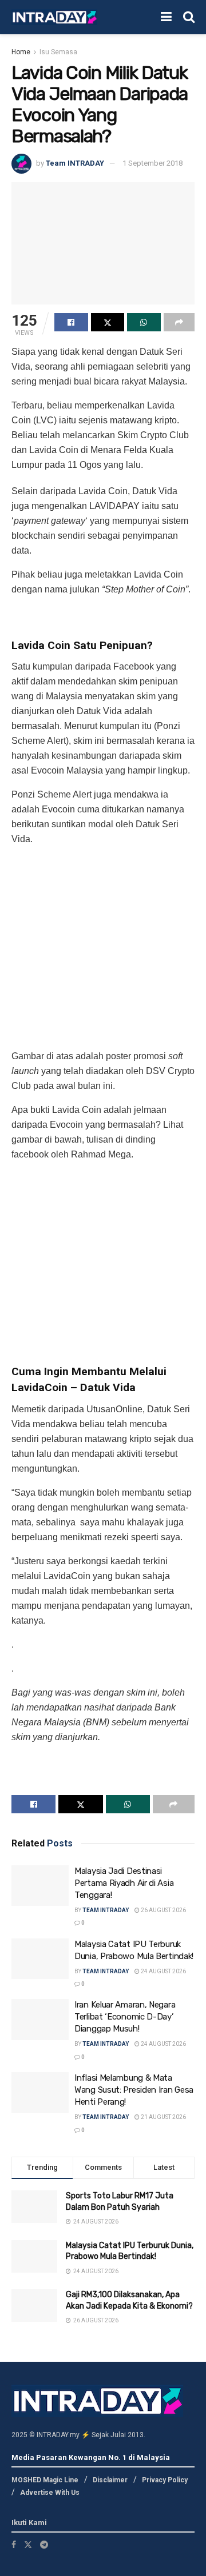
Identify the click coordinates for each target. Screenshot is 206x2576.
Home (21, 52)
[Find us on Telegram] (44, 2544)
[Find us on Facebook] (14, 2544)
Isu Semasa (58, 52)
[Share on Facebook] (71, 322)
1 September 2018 (152, 163)
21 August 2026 (163, 2117)
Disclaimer (110, 2479)
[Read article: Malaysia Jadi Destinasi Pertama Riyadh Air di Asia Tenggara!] (40, 1886)
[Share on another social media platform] (179, 322)
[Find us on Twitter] (28, 2544)
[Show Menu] (166, 17)
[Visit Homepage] (54, 17)
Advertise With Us (50, 2493)
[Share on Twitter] (108, 322)
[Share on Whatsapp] (144, 322)
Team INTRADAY (75, 163)
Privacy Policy (165, 2479)
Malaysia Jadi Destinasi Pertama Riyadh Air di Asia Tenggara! (124, 1883)
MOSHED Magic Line (45, 2479)
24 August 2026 (163, 1971)
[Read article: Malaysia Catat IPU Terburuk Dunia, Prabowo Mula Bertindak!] (40, 1959)
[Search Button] (189, 17)
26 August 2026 (163, 1910)
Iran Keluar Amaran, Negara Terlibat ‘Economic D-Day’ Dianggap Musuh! (125, 2017)
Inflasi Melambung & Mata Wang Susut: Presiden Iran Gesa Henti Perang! (134, 2090)
